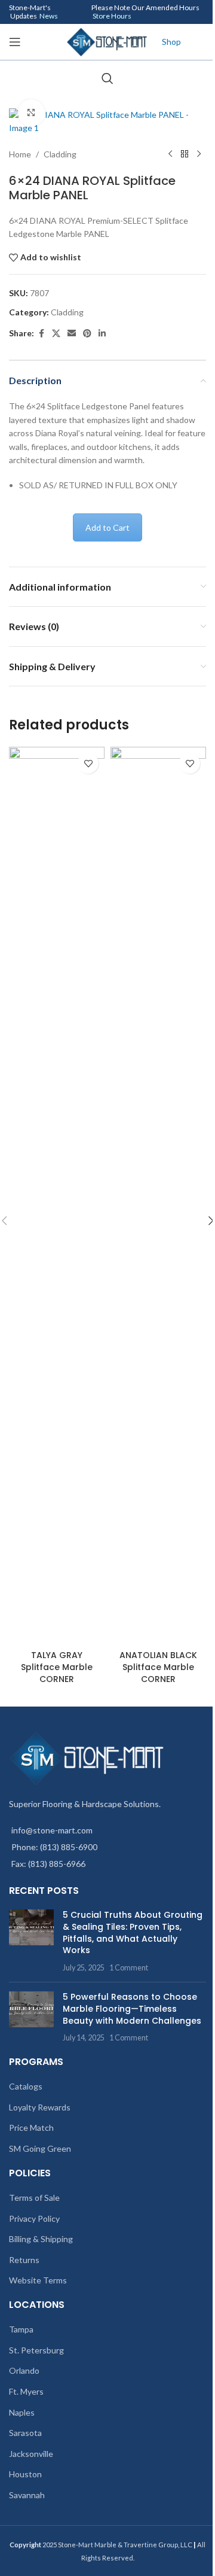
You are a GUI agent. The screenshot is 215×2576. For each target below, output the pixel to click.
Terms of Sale (34, 2198)
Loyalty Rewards (40, 2107)
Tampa (21, 2329)
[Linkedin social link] (102, 334)
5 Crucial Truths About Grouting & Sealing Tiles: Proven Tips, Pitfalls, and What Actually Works (133, 1932)
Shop (171, 42)
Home (20, 154)
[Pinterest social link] (87, 334)
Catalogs (26, 2086)
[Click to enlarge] (31, 113)
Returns (24, 2260)
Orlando (24, 2370)
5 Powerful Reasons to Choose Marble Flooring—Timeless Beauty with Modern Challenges (132, 2008)
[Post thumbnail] (31, 1941)
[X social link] (56, 334)
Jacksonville (31, 2454)
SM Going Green (40, 2148)
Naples (22, 2412)
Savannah (27, 2495)
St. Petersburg (36, 2350)
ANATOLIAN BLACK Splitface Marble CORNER (158, 1667)
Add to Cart (107, 527)
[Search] (107, 78)
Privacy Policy (34, 2218)
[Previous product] (170, 154)
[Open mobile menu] (15, 42)
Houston (25, 2474)
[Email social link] (72, 334)
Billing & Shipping (41, 2239)
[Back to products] (185, 154)
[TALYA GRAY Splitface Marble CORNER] (57, 1196)
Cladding (60, 154)
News (49, 16)
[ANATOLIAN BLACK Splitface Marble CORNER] (158, 1196)
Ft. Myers (26, 2391)
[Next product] (199, 154)
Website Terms (38, 2280)
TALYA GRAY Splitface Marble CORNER (57, 1667)
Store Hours (112, 16)
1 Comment (129, 1968)
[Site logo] (107, 41)
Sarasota (25, 2433)
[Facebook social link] (41, 334)
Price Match (31, 2128)
